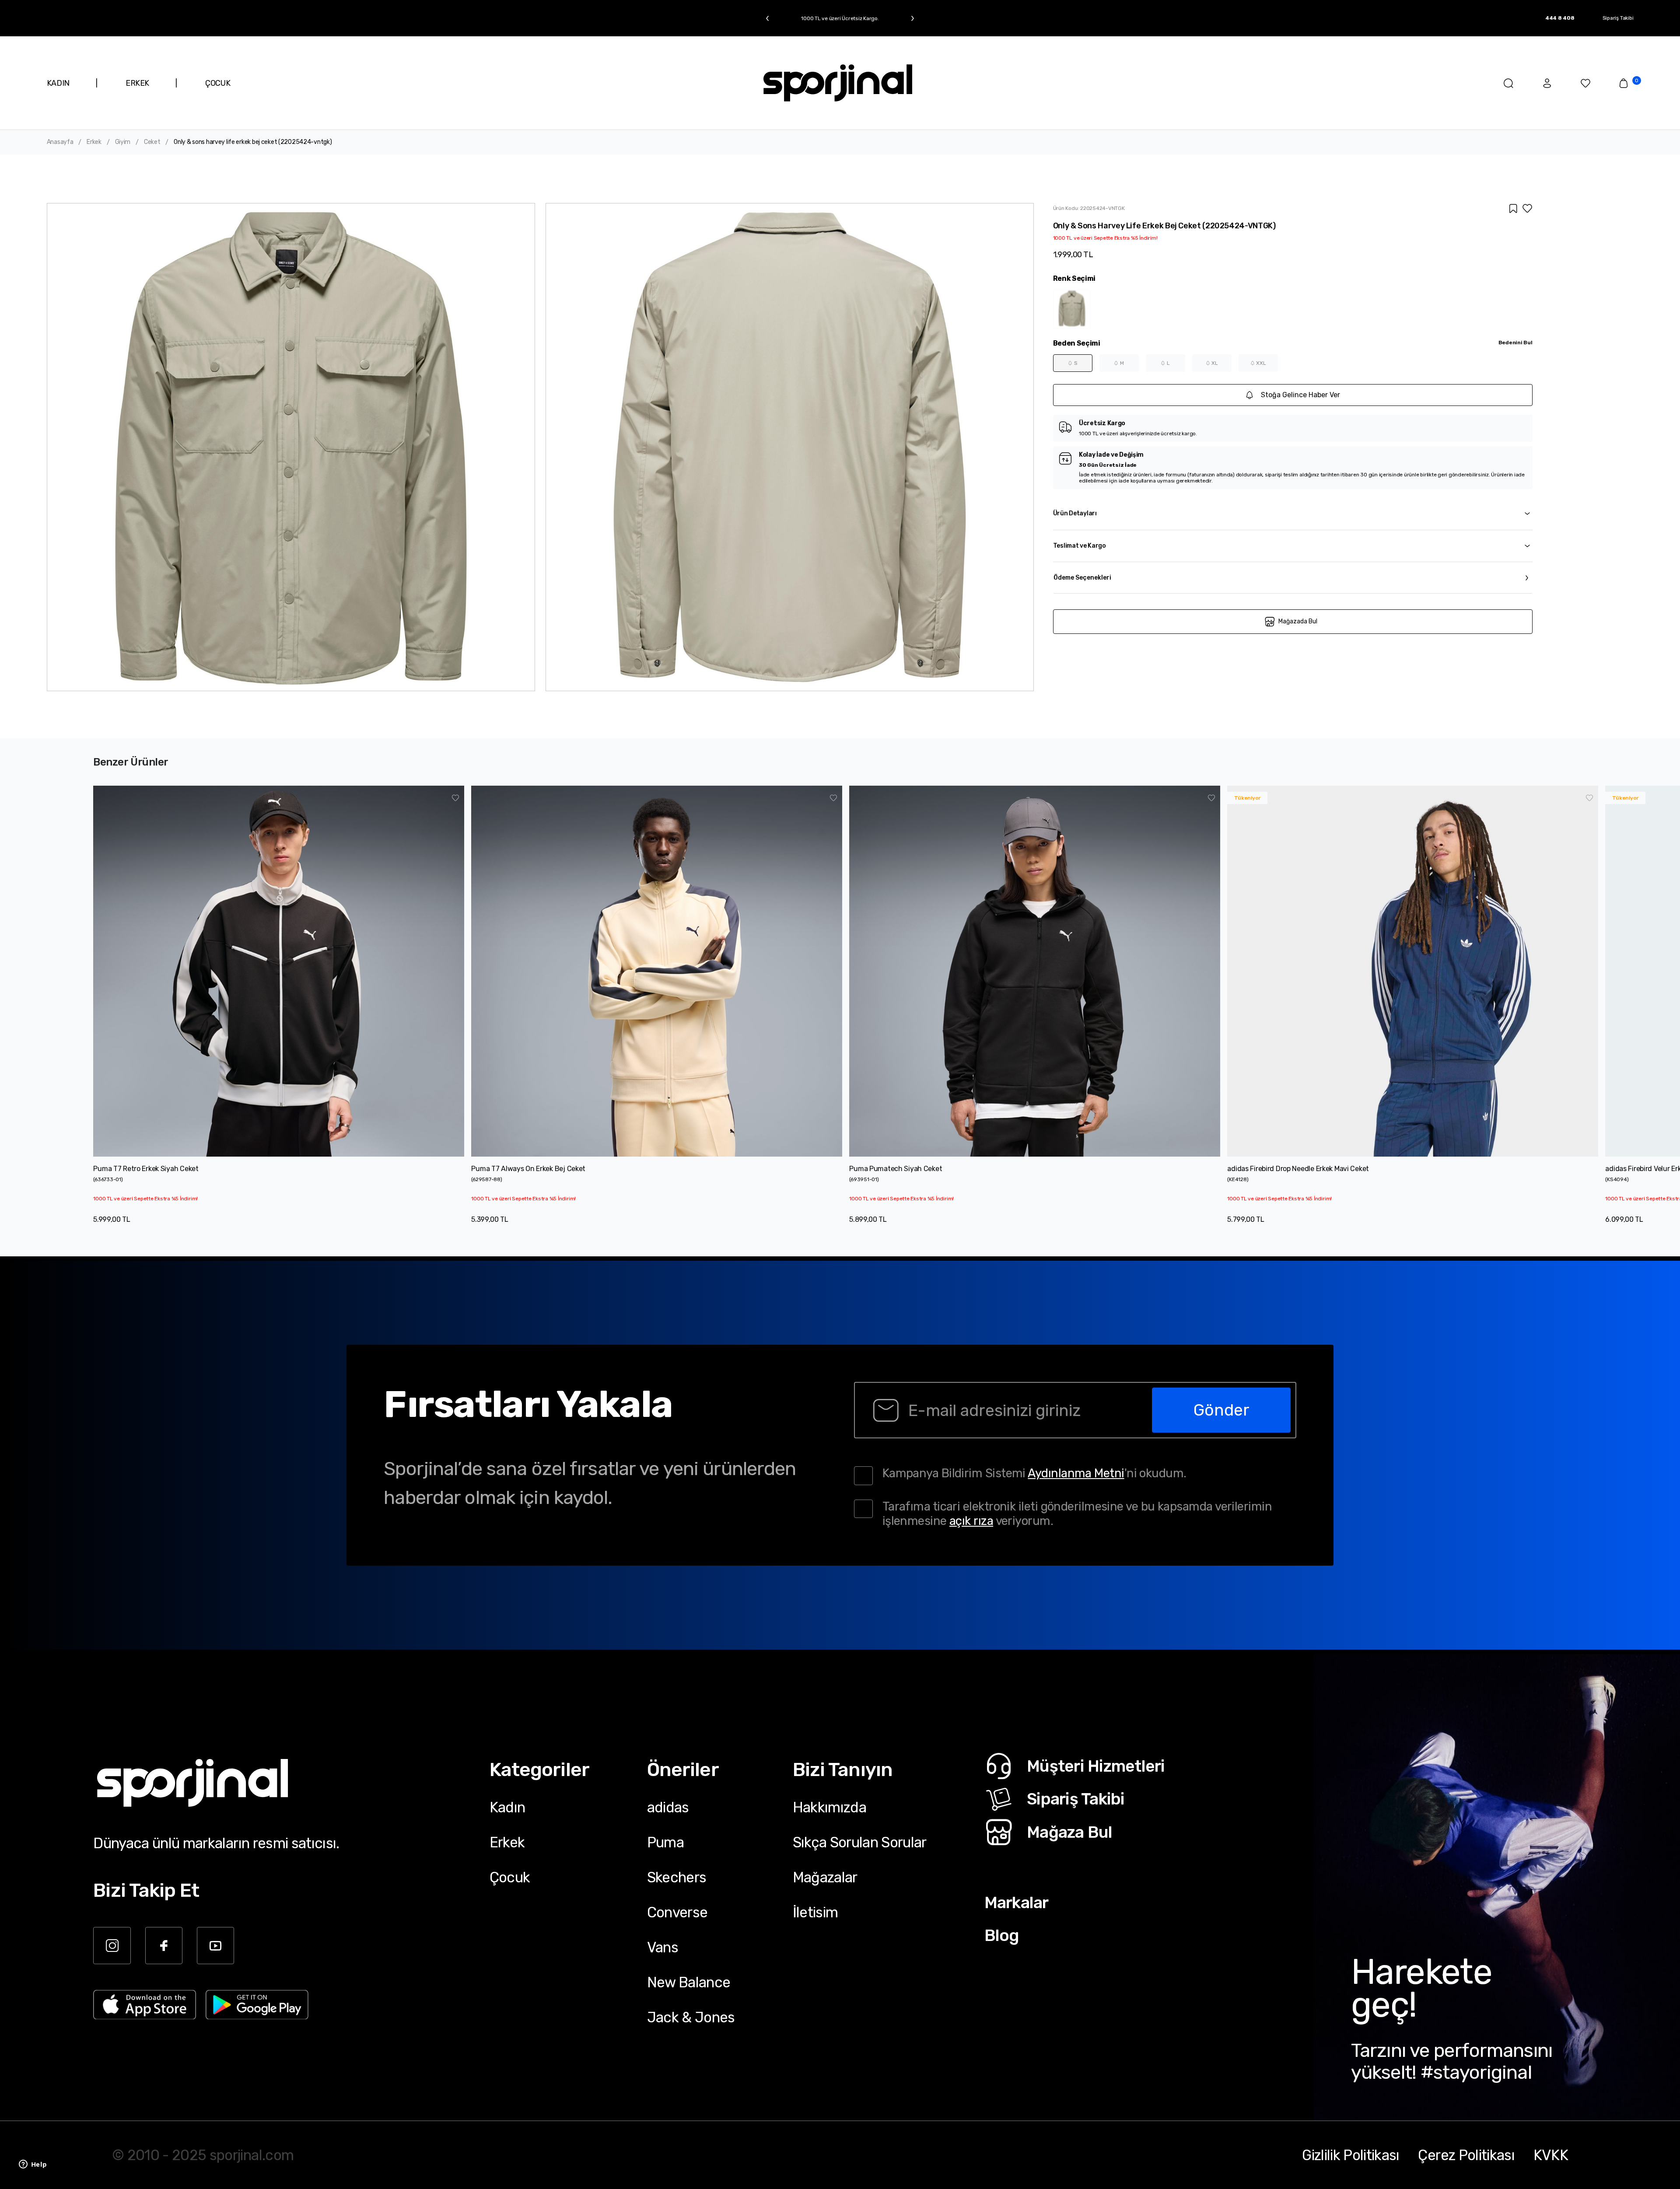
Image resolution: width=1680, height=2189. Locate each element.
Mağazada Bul (1298, 621)
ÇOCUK (218, 83)
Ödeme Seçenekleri (1082, 578)
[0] (1624, 83)
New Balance (689, 1982)
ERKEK (137, 83)
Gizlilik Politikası (1351, 2155)
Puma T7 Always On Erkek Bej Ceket (528, 1169)
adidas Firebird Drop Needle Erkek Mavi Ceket (1298, 1169)
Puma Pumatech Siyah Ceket (896, 1169)
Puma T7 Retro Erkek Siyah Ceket (146, 1169)
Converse (677, 1912)
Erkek (94, 142)
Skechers (677, 1877)
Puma (665, 1842)
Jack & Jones (691, 2017)
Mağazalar (825, 1877)
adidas (668, 1807)
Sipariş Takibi (1618, 18)
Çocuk (510, 1877)
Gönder (1221, 1410)
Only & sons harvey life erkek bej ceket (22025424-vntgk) (253, 142)
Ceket (152, 142)
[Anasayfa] (838, 83)
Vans (663, 1947)
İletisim (815, 1912)
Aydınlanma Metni (1076, 1473)
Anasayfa (60, 142)
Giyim (123, 142)
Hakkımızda (829, 1807)
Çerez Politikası (1466, 2155)
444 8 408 (1560, 18)
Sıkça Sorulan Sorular (860, 1842)
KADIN (58, 83)
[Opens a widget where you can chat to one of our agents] (33, 2165)
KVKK (1551, 2155)
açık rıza (971, 1521)
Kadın (507, 1807)
